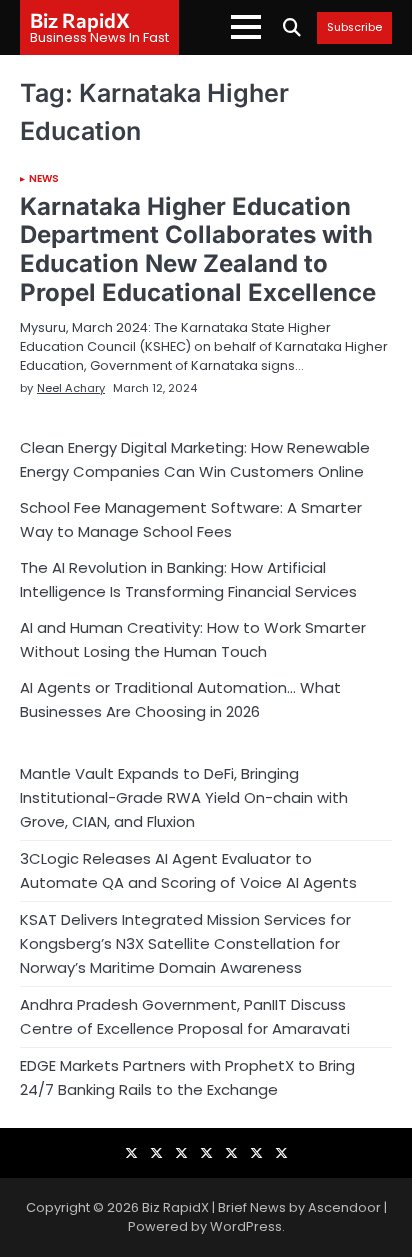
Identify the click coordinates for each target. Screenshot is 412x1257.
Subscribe (354, 28)
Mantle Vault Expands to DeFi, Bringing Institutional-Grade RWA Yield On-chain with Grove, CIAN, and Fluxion (184, 797)
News (44, 179)
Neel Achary (71, 388)
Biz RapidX (80, 20)
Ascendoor (344, 1207)
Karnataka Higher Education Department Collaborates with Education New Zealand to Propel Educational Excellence (198, 249)
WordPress (246, 1226)
